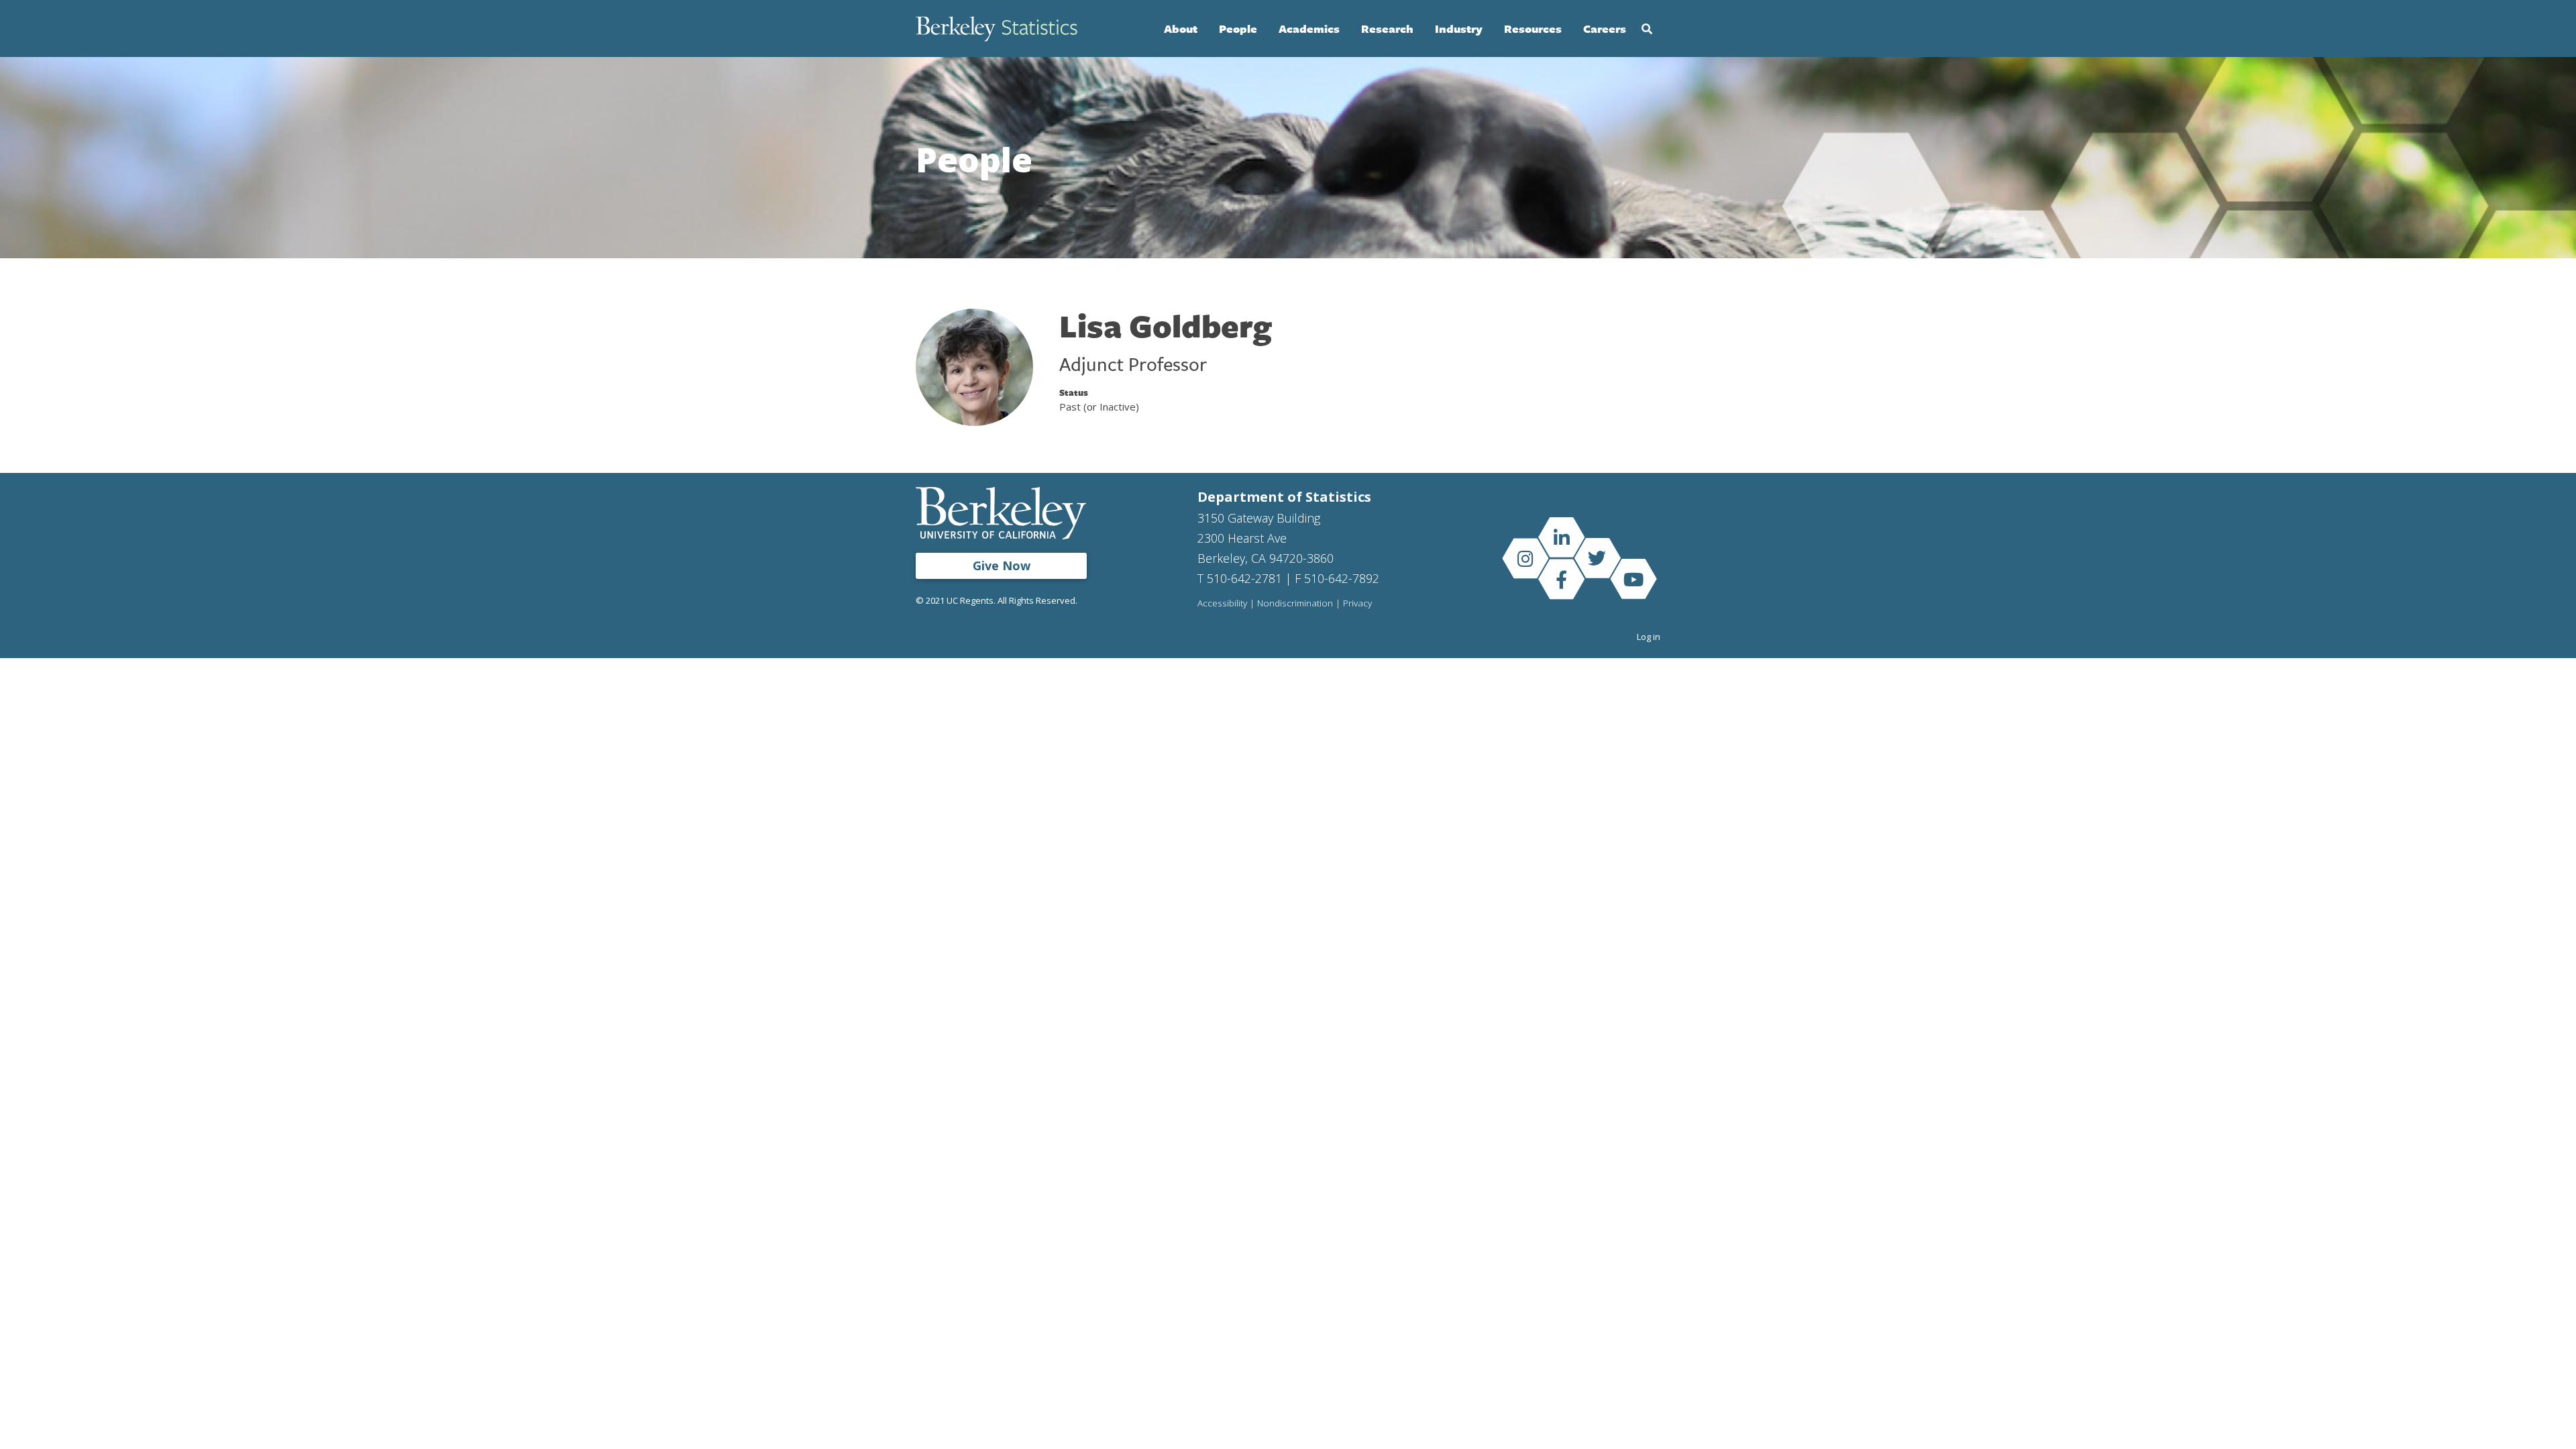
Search (1647, 29)
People (1238, 29)
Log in (1649, 637)
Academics (1309, 29)
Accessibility (1222, 604)
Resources (1533, 29)
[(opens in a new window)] (1561, 537)
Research (1387, 29)
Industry (1459, 29)
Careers (1605, 29)
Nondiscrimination (1295, 604)
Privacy (1357, 604)
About (1181, 29)
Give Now (1002, 566)
